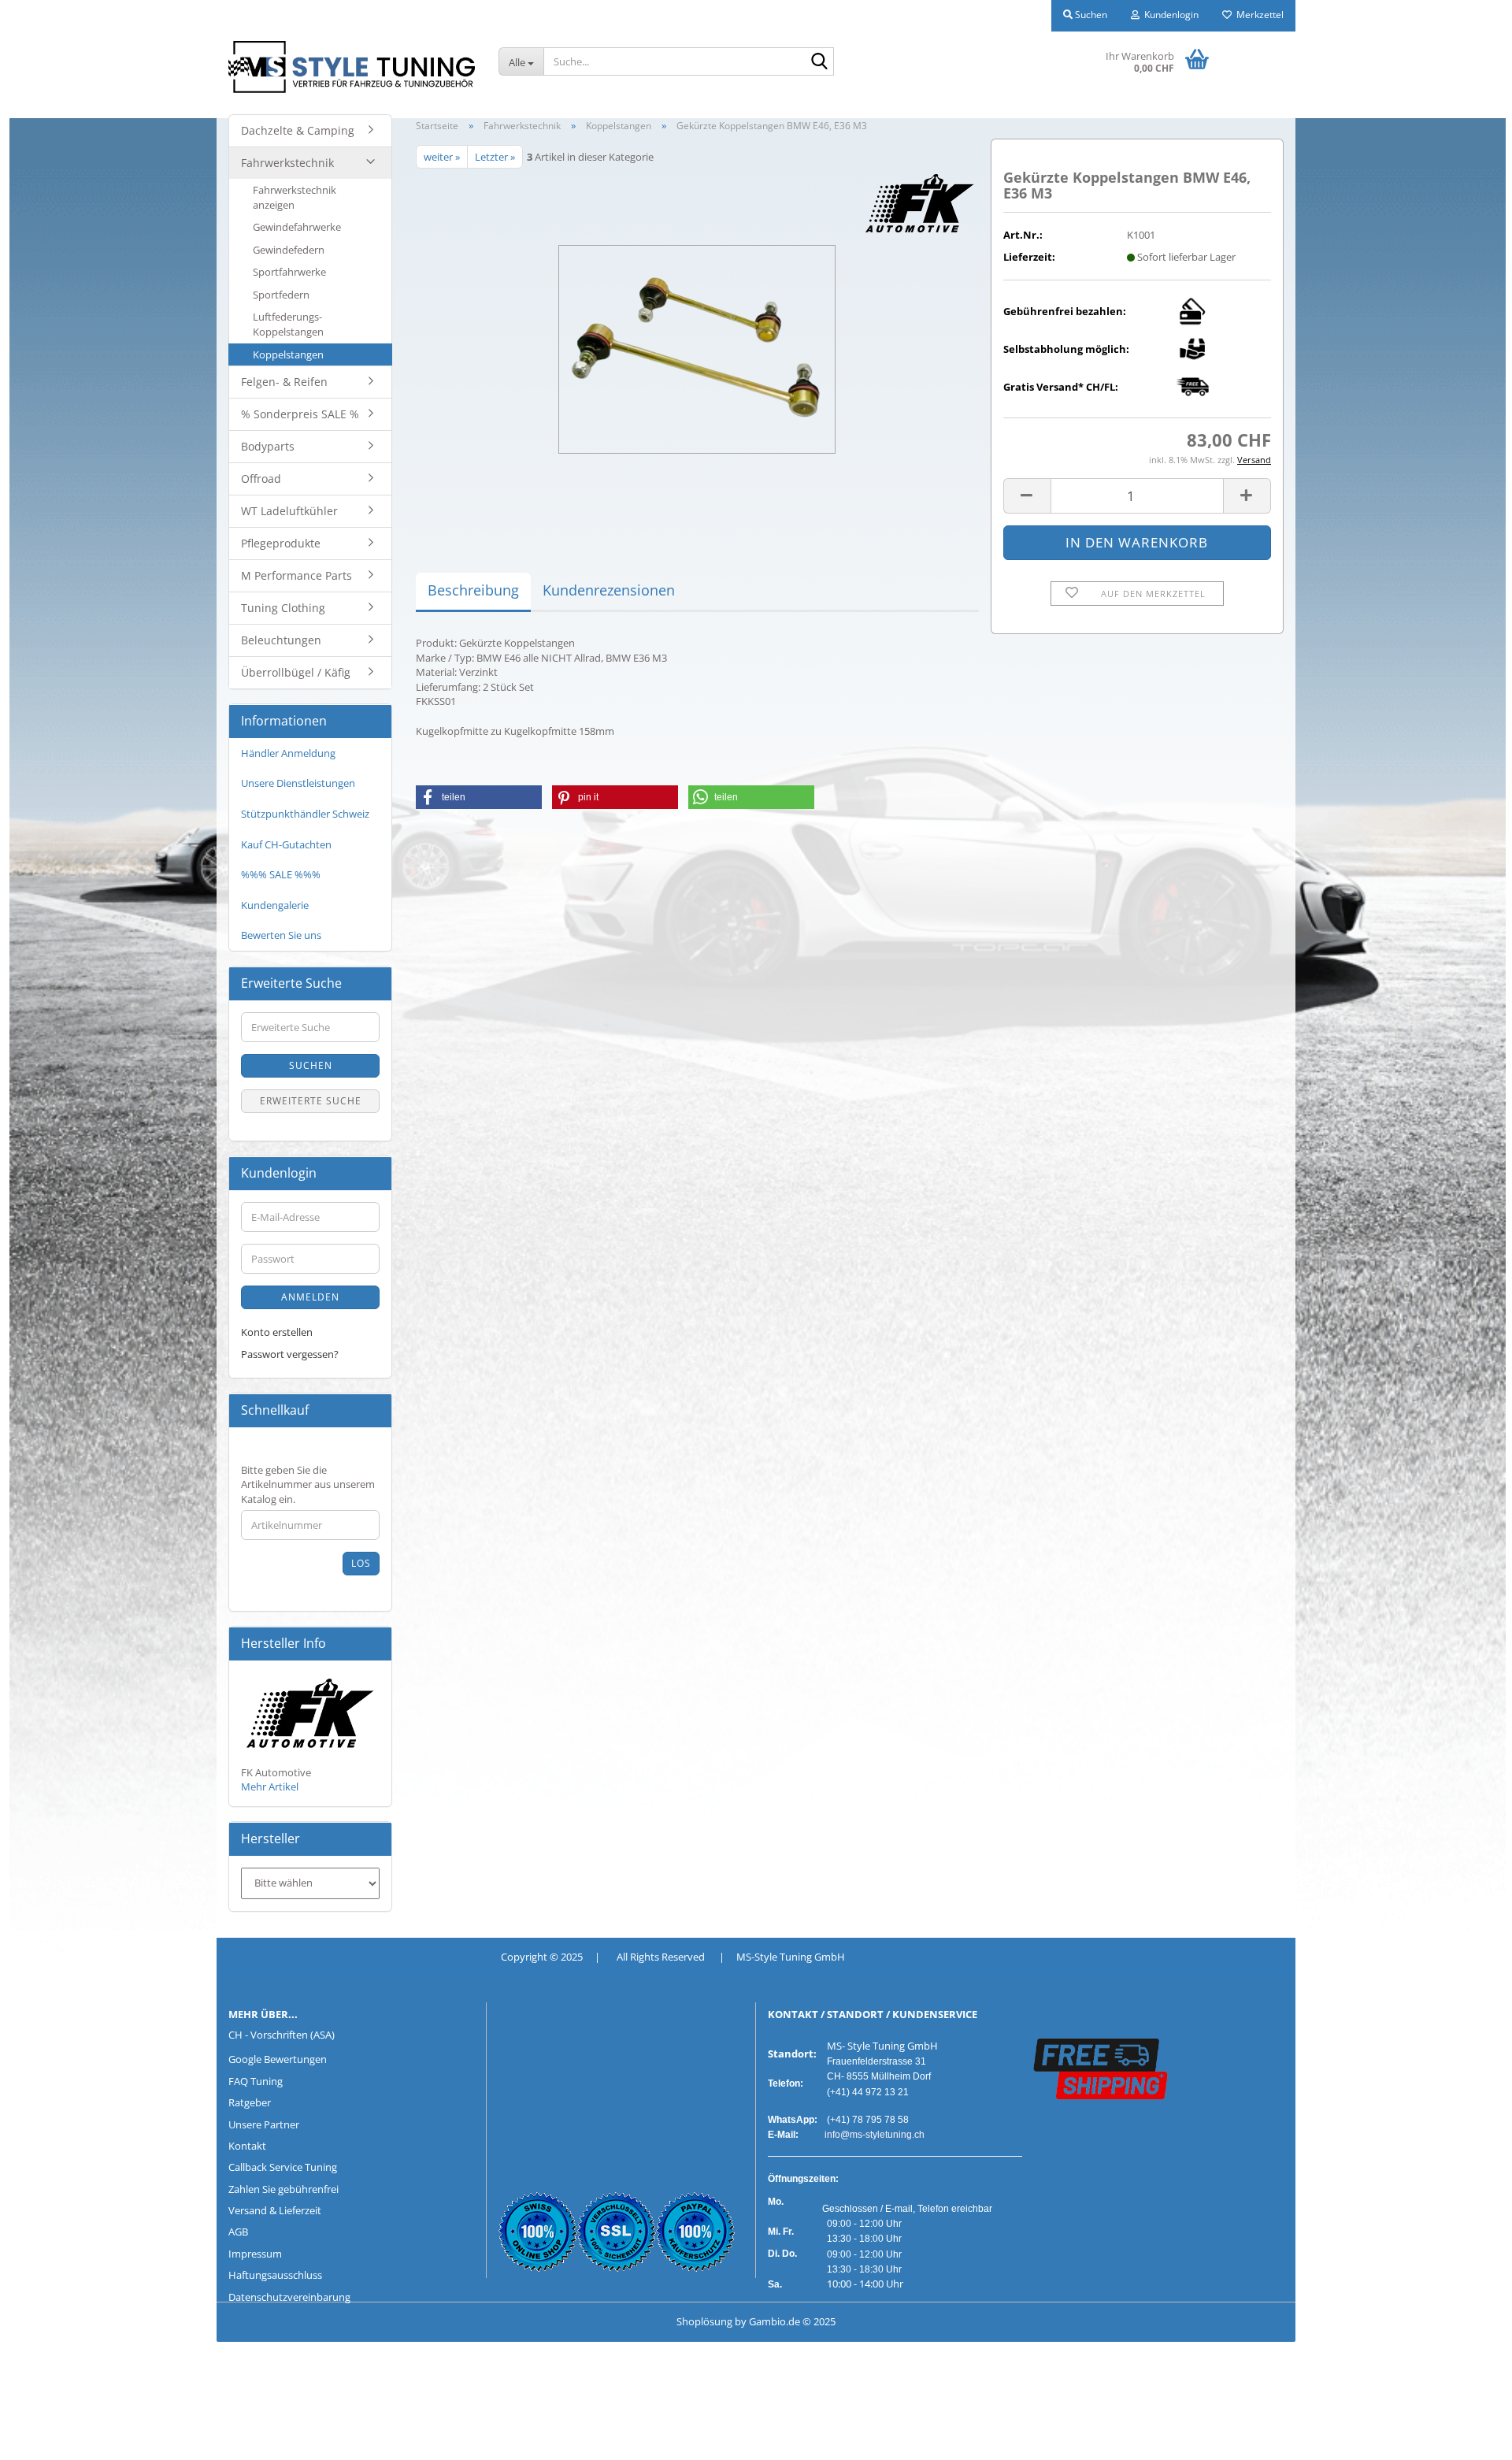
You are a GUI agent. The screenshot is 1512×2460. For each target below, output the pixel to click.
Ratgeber (250, 2102)
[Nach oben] (43, 2436)
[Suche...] (819, 62)
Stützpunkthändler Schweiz (305, 814)
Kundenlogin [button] (1169, 15)
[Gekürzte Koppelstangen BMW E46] (697, 345)
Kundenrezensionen (609, 590)
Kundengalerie (275, 905)
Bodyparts (268, 446)
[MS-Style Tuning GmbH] (352, 67)
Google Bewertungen (278, 2059)
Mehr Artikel (270, 1787)
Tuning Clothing (283, 608)
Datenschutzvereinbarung (289, 2297)
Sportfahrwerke (289, 272)
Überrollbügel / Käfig (296, 672)
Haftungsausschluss (275, 2275)
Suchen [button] (1090, 15)
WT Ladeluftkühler (289, 511)
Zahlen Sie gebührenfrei (283, 2189)
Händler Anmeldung (288, 753)
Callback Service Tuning (283, 2167)
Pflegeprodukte (281, 543)
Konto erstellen (277, 1332)
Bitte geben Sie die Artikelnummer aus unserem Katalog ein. (308, 1484)
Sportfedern (281, 295)
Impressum (255, 2254)
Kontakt (247, 2146)
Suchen (311, 1065)
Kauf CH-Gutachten (286, 844)
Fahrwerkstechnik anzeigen (295, 197)
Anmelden (310, 1297)
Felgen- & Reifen (284, 382)
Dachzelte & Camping (298, 130)
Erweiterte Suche (311, 1101)
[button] (1027, 496)
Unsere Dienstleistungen (298, 783)
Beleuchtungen (281, 640)
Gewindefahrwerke (297, 227)
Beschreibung (473, 590)
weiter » (442, 157)
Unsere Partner (264, 2124)
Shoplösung (704, 2321)
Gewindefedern (289, 250)
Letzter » (495, 157)
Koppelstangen (288, 354)
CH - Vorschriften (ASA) (282, 2035)
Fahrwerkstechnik (287, 163)
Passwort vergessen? (290, 1354)
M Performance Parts (296, 575)
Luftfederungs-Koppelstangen (288, 324)
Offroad (261, 479)
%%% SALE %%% (281, 874)
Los (361, 1563)
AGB (238, 2232)
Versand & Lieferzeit (275, 2210)
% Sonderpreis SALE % (300, 414)
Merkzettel (1258, 15)
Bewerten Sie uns (281, 935)
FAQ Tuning (256, 2081)
